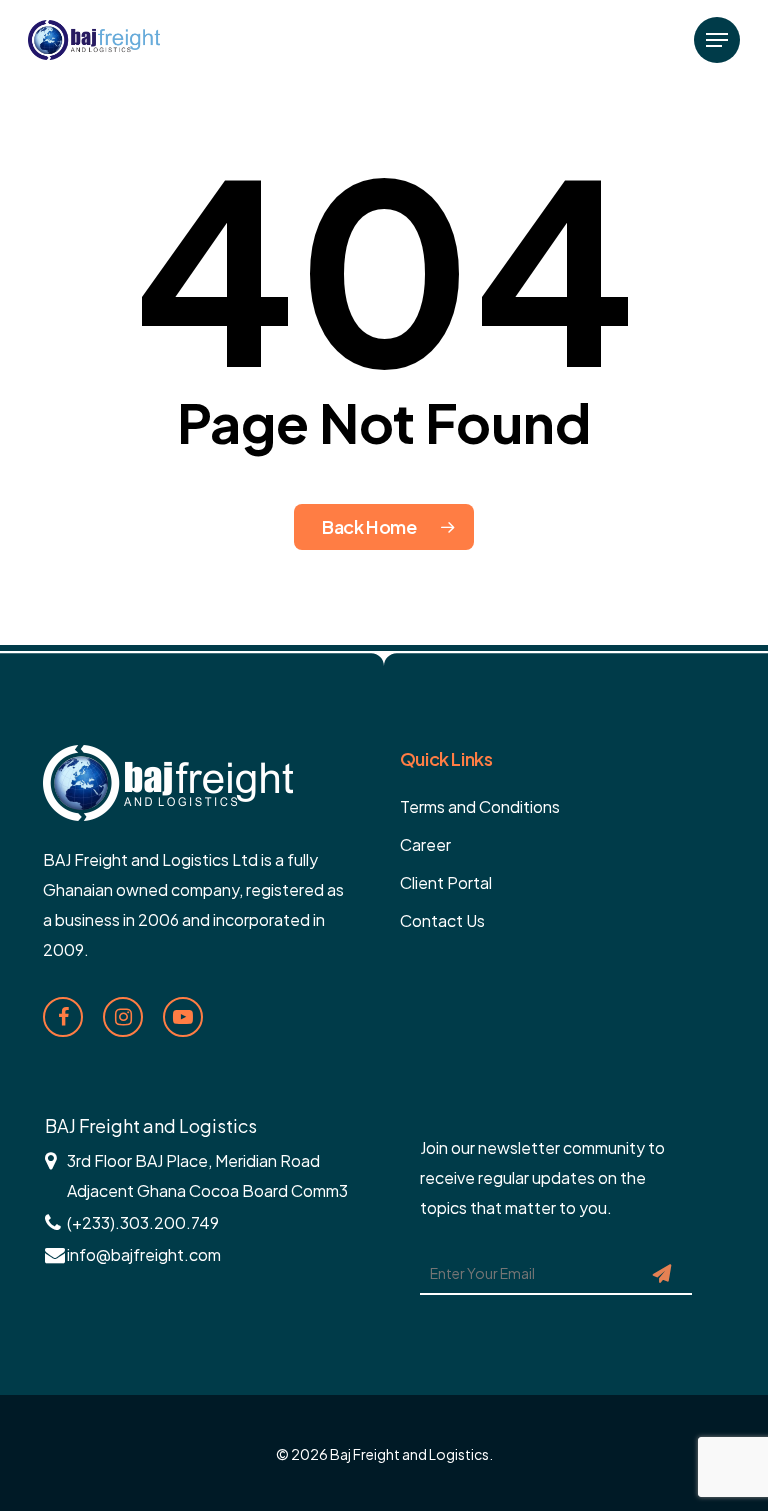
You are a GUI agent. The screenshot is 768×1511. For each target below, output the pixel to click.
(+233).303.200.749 (143, 1222)
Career (425, 844)
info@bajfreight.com (144, 1254)
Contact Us (442, 920)
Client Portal (446, 882)
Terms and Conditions (480, 806)
